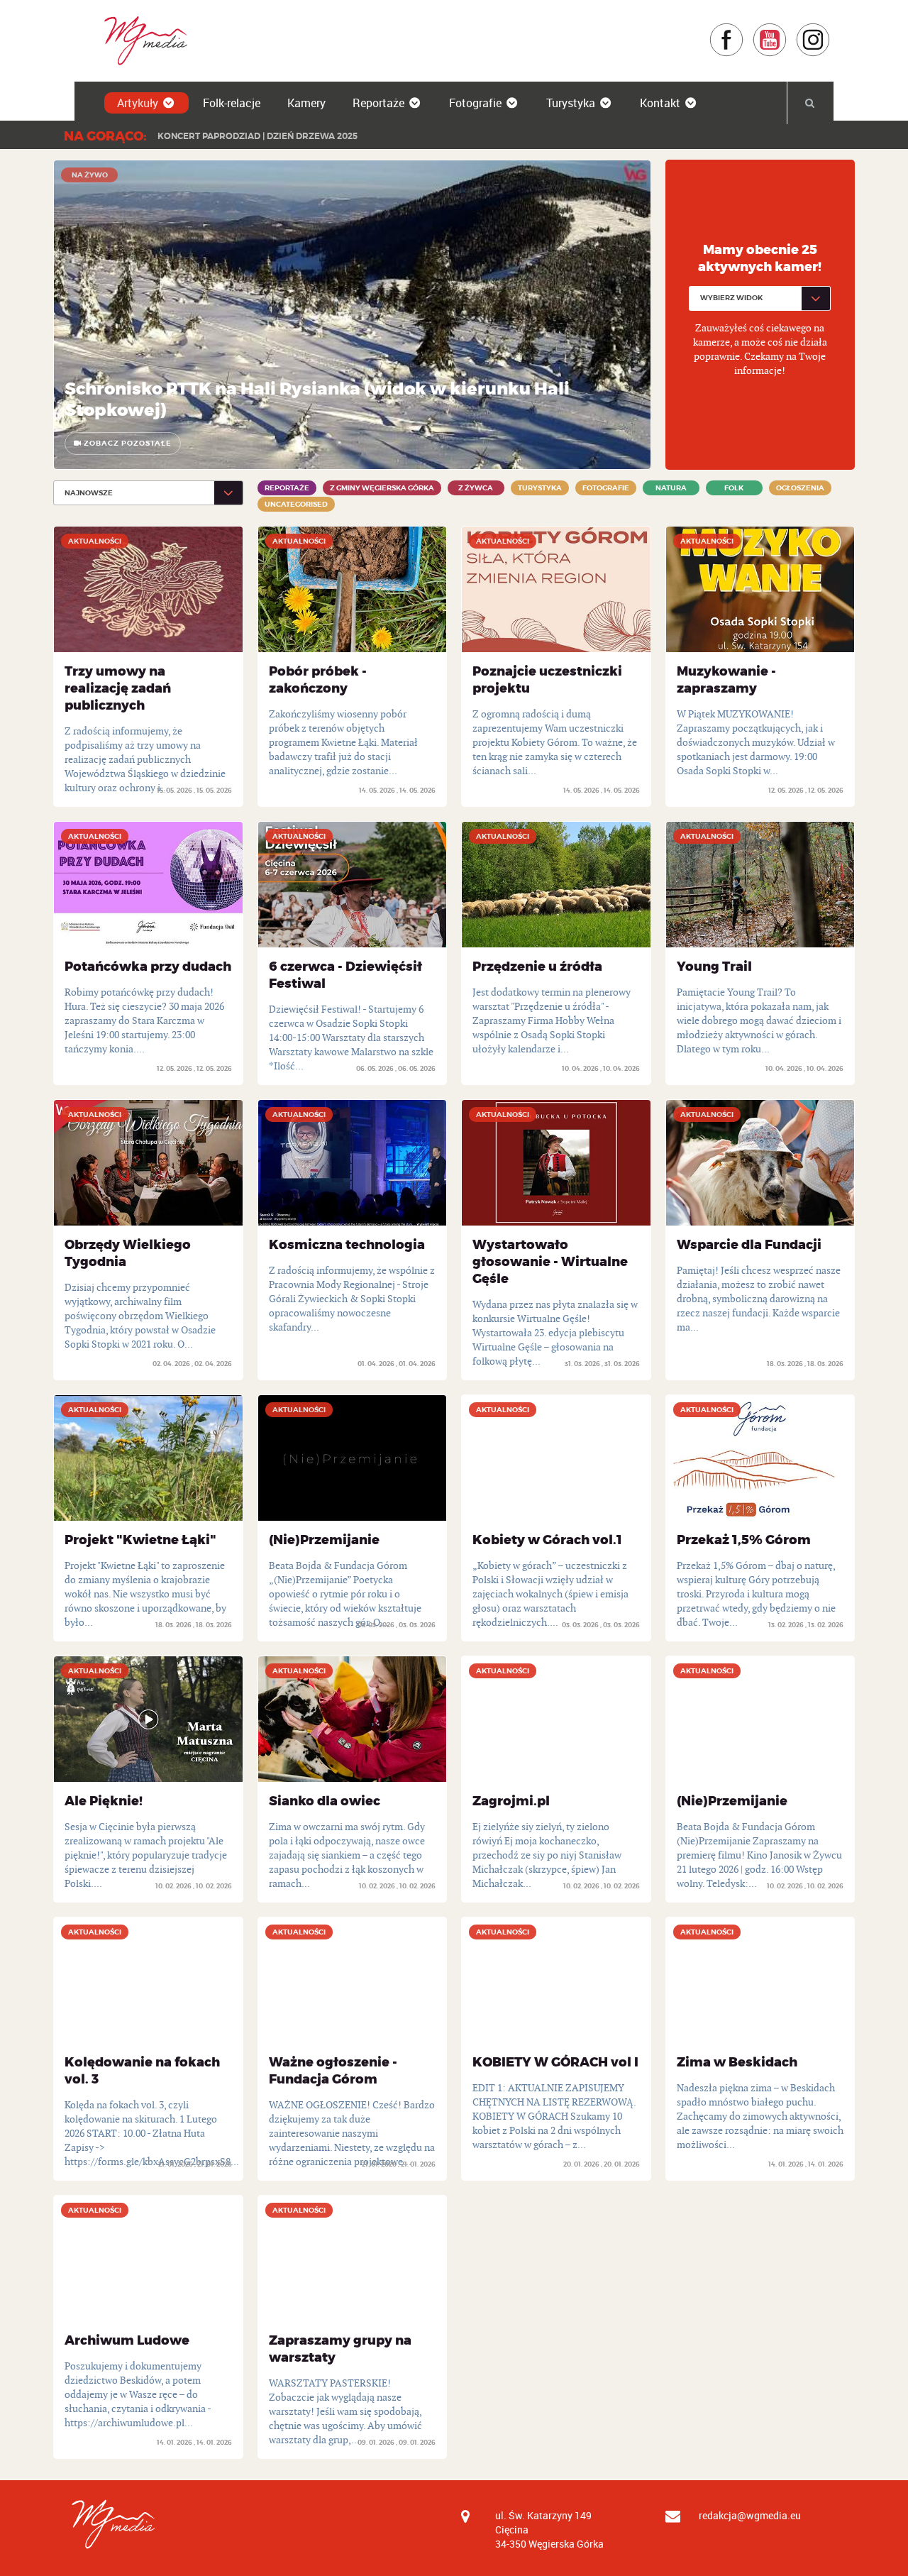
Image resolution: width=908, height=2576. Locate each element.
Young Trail (714, 967)
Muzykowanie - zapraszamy (726, 680)
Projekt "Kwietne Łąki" (140, 1540)
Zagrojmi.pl (511, 1801)
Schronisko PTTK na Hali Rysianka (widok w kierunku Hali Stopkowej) (317, 400)
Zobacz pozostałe (127, 443)
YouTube (787, 29)
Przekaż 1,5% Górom (744, 1540)
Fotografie (475, 103)
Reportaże (378, 103)
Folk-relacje (232, 103)
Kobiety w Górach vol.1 (547, 1540)
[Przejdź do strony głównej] (141, 40)
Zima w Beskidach (737, 2062)
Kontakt (660, 103)
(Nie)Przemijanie (324, 1540)
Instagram (830, 29)
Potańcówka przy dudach (148, 967)
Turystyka (571, 103)
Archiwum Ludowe (127, 2340)
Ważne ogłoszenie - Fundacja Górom (333, 2071)
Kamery (306, 103)
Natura (671, 488)
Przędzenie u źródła (537, 967)
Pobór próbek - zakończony (318, 680)
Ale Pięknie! (104, 1801)
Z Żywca (476, 488)
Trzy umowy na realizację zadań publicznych (118, 688)
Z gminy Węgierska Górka (382, 488)
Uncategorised (296, 504)
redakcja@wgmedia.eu (750, 2515)
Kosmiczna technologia (347, 1245)
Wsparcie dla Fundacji (749, 1245)
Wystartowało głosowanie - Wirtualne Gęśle (550, 1262)
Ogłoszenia (800, 488)
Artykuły (138, 103)
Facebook (744, 29)
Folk (734, 488)
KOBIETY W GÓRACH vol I (555, 2062)
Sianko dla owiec (325, 1801)
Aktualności (95, 541)
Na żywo (90, 175)
